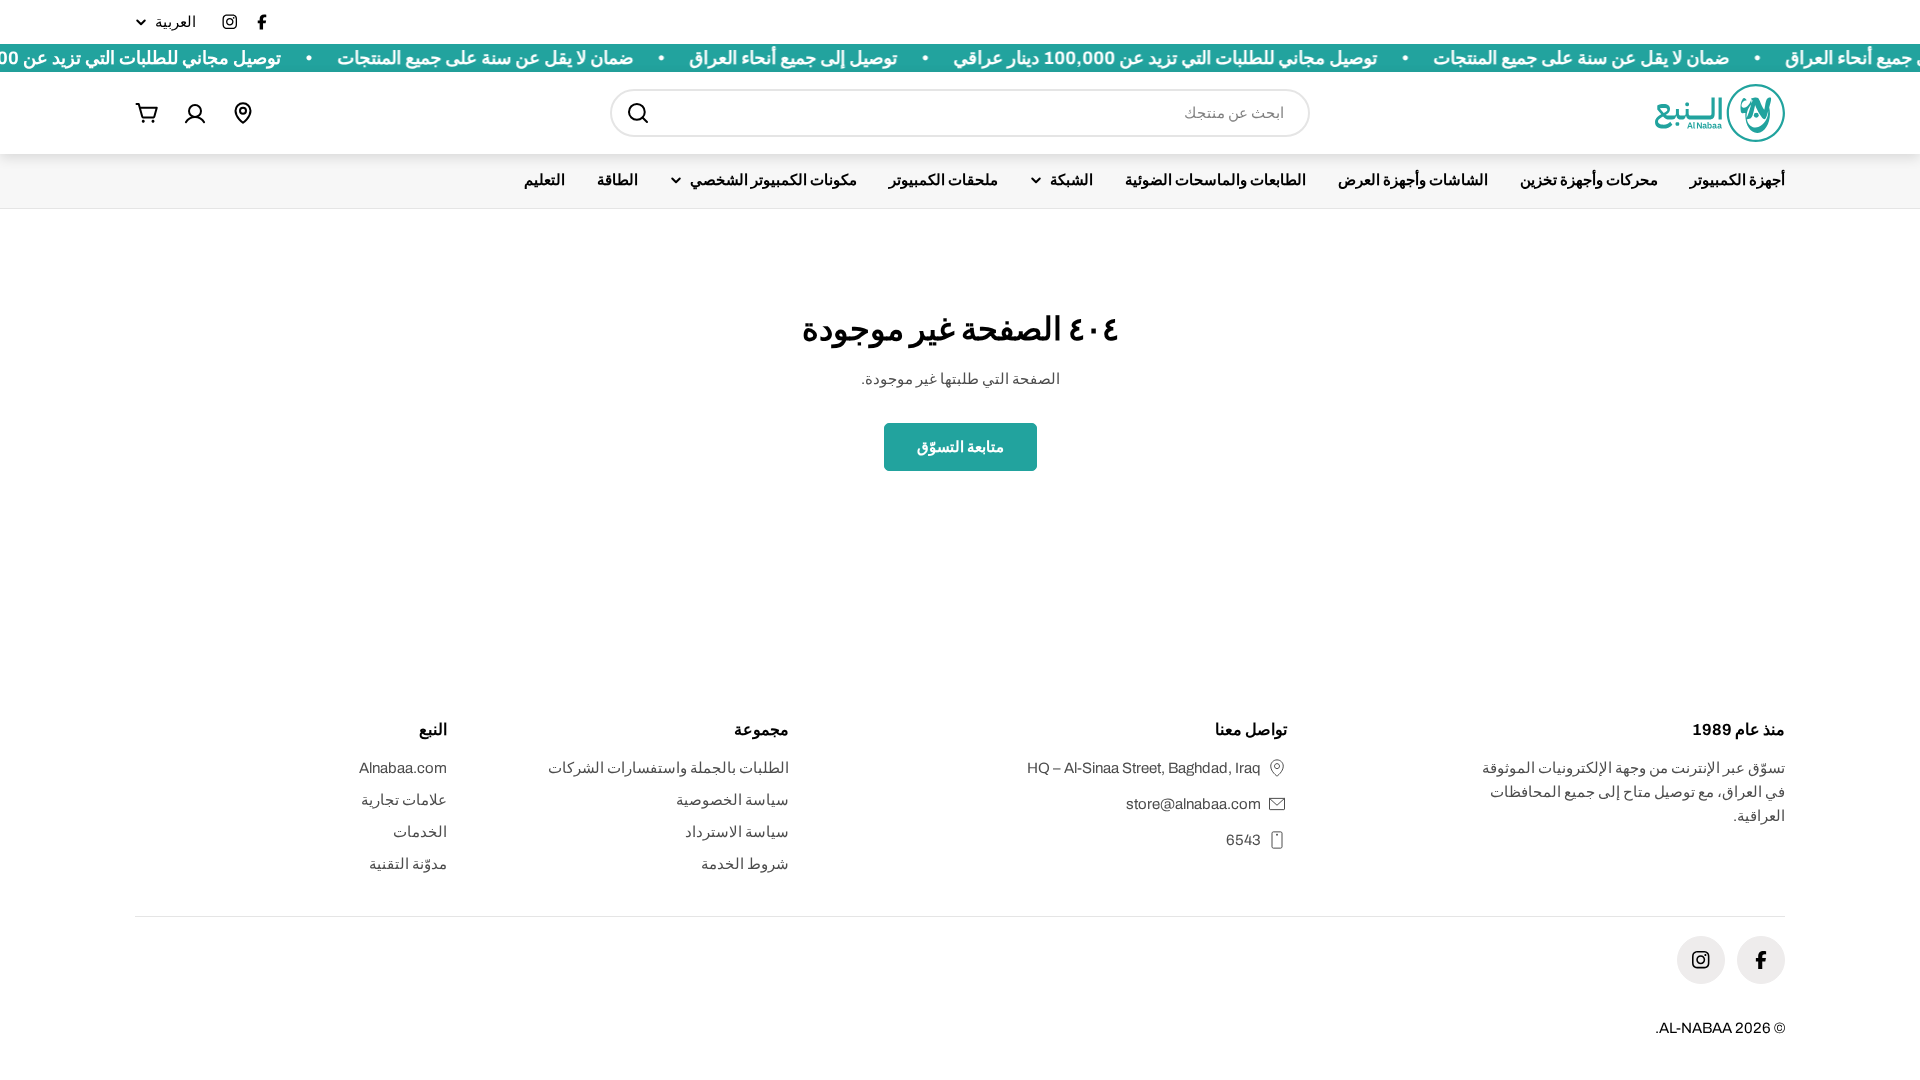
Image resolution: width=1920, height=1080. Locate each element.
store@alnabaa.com (1193, 804)
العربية (175, 22)
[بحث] (638, 113)
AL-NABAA (1695, 1028)
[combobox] (960, 113)
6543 (1243, 840)
